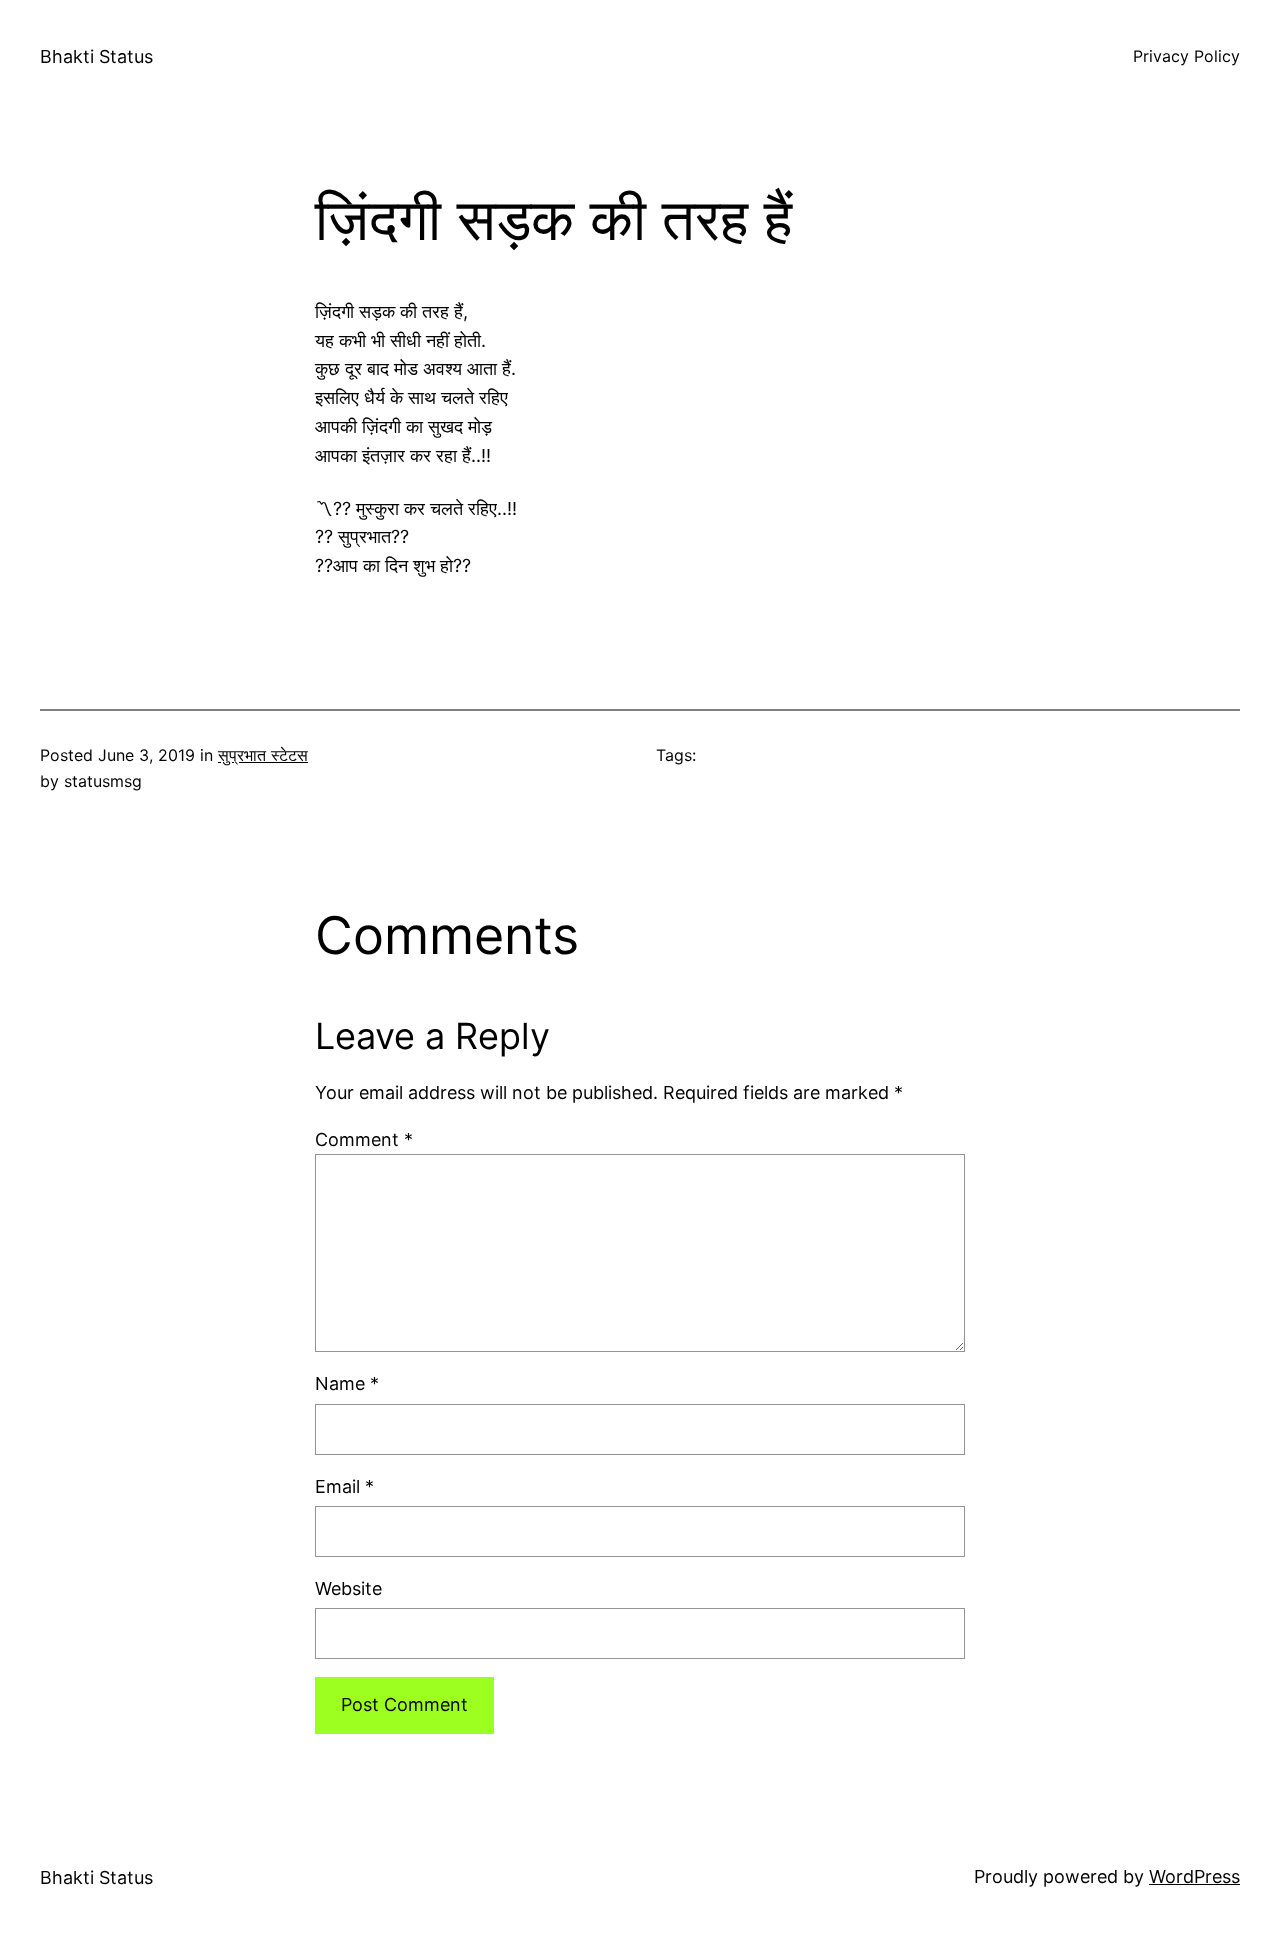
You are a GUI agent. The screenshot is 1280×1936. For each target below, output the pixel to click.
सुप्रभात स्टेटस (263, 755)
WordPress (1194, 1876)
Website (348, 1588)
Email (344, 1486)
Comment (364, 1139)
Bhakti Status (96, 56)
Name (347, 1383)
